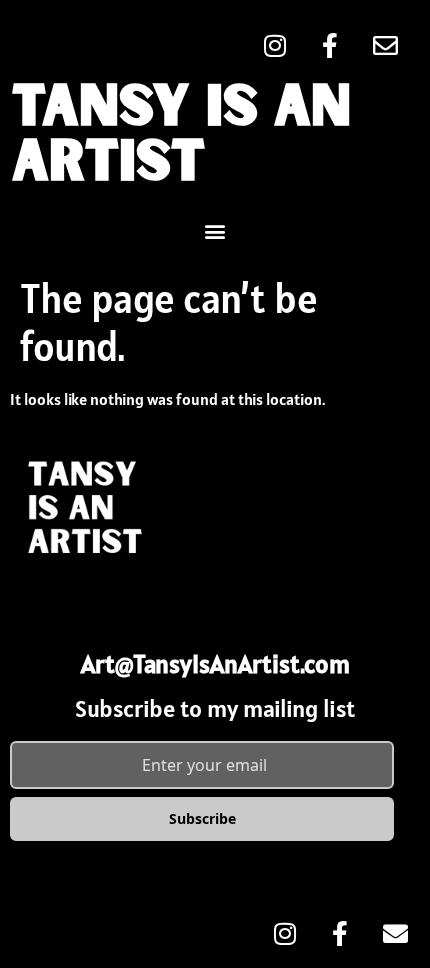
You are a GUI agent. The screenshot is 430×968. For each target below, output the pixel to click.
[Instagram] (275, 45)
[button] (215, 230)
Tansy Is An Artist (181, 136)
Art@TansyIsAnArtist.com (215, 664)
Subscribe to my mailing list (215, 708)
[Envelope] (385, 45)
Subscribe (202, 818)
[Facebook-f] (330, 45)
